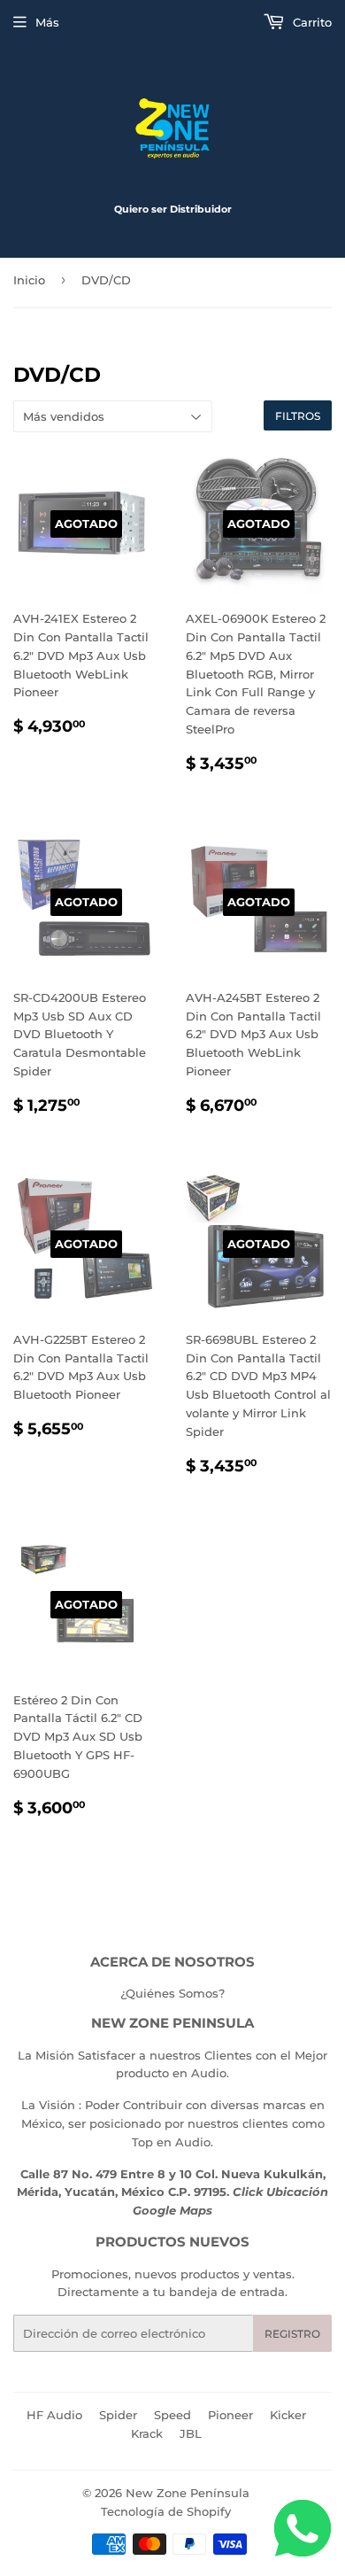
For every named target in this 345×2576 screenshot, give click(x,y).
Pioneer (230, 2415)
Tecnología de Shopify (166, 2511)
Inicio (29, 280)
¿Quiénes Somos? (172, 1993)
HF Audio (54, 2415)
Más (47, 22)
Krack (147, 2433)
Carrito (310, 22)
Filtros (298, 416)
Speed (172, 2415)
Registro (292, 2334)
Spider (118, 2415)
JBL (191, 2433)
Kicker (288, 2415)
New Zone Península (188, 2493)
